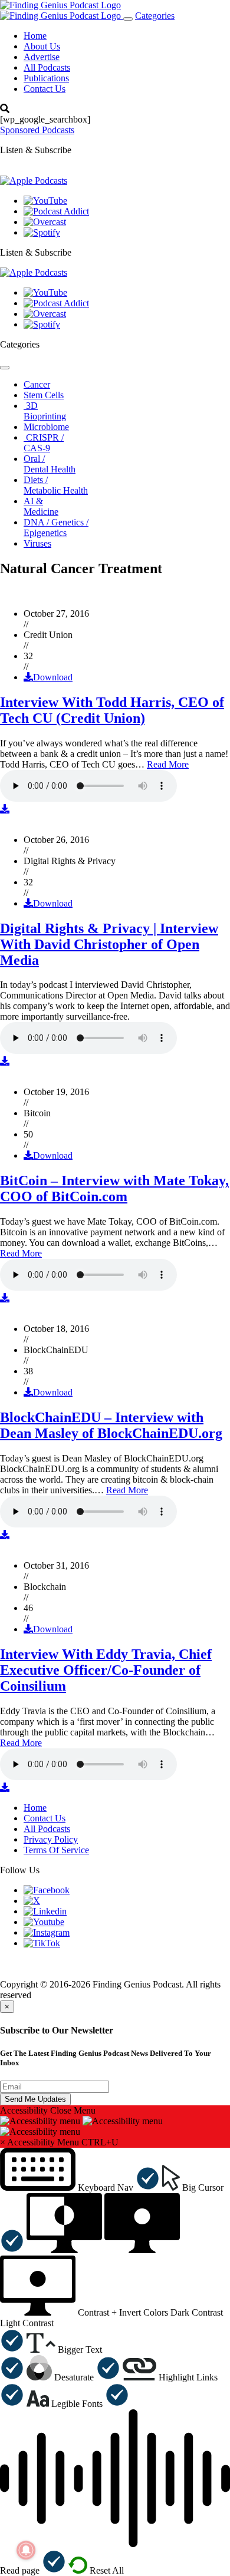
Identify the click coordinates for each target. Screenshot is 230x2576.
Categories (155, 16)
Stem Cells (44, 395)
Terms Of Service (56, 1850)
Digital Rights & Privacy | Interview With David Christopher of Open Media (109, 944)
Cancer (37, 384)
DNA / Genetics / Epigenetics (56, 528)
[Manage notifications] (26, 2550)
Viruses (37, 543)
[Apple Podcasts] (34, 181)
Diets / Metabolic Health (56, 485)
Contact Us (45, 89)
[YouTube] (45, 201)
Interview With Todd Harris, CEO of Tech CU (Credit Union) (112, 710)
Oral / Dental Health (50, 464)
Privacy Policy (51, 1839)
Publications (46, 78)
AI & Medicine (41, 506)
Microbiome (46, 427)
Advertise (42, 57)
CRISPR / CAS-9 (44, 443)
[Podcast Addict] (56, 211)
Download (53, 677)
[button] (80, 2188)
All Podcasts (47, 67)
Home (35, 36)
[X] (32, 1901)
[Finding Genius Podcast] (60, 5)
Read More (168, 764)
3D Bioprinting (45, 411)
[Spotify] (42, 232)
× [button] (3, 2142)
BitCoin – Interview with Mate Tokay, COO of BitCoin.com (114, 1188)
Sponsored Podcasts (37, 130)
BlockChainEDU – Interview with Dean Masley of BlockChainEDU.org (111, 1425)
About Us (42, 46)
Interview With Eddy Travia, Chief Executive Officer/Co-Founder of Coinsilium (106, 1670)
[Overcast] (45, 222)
